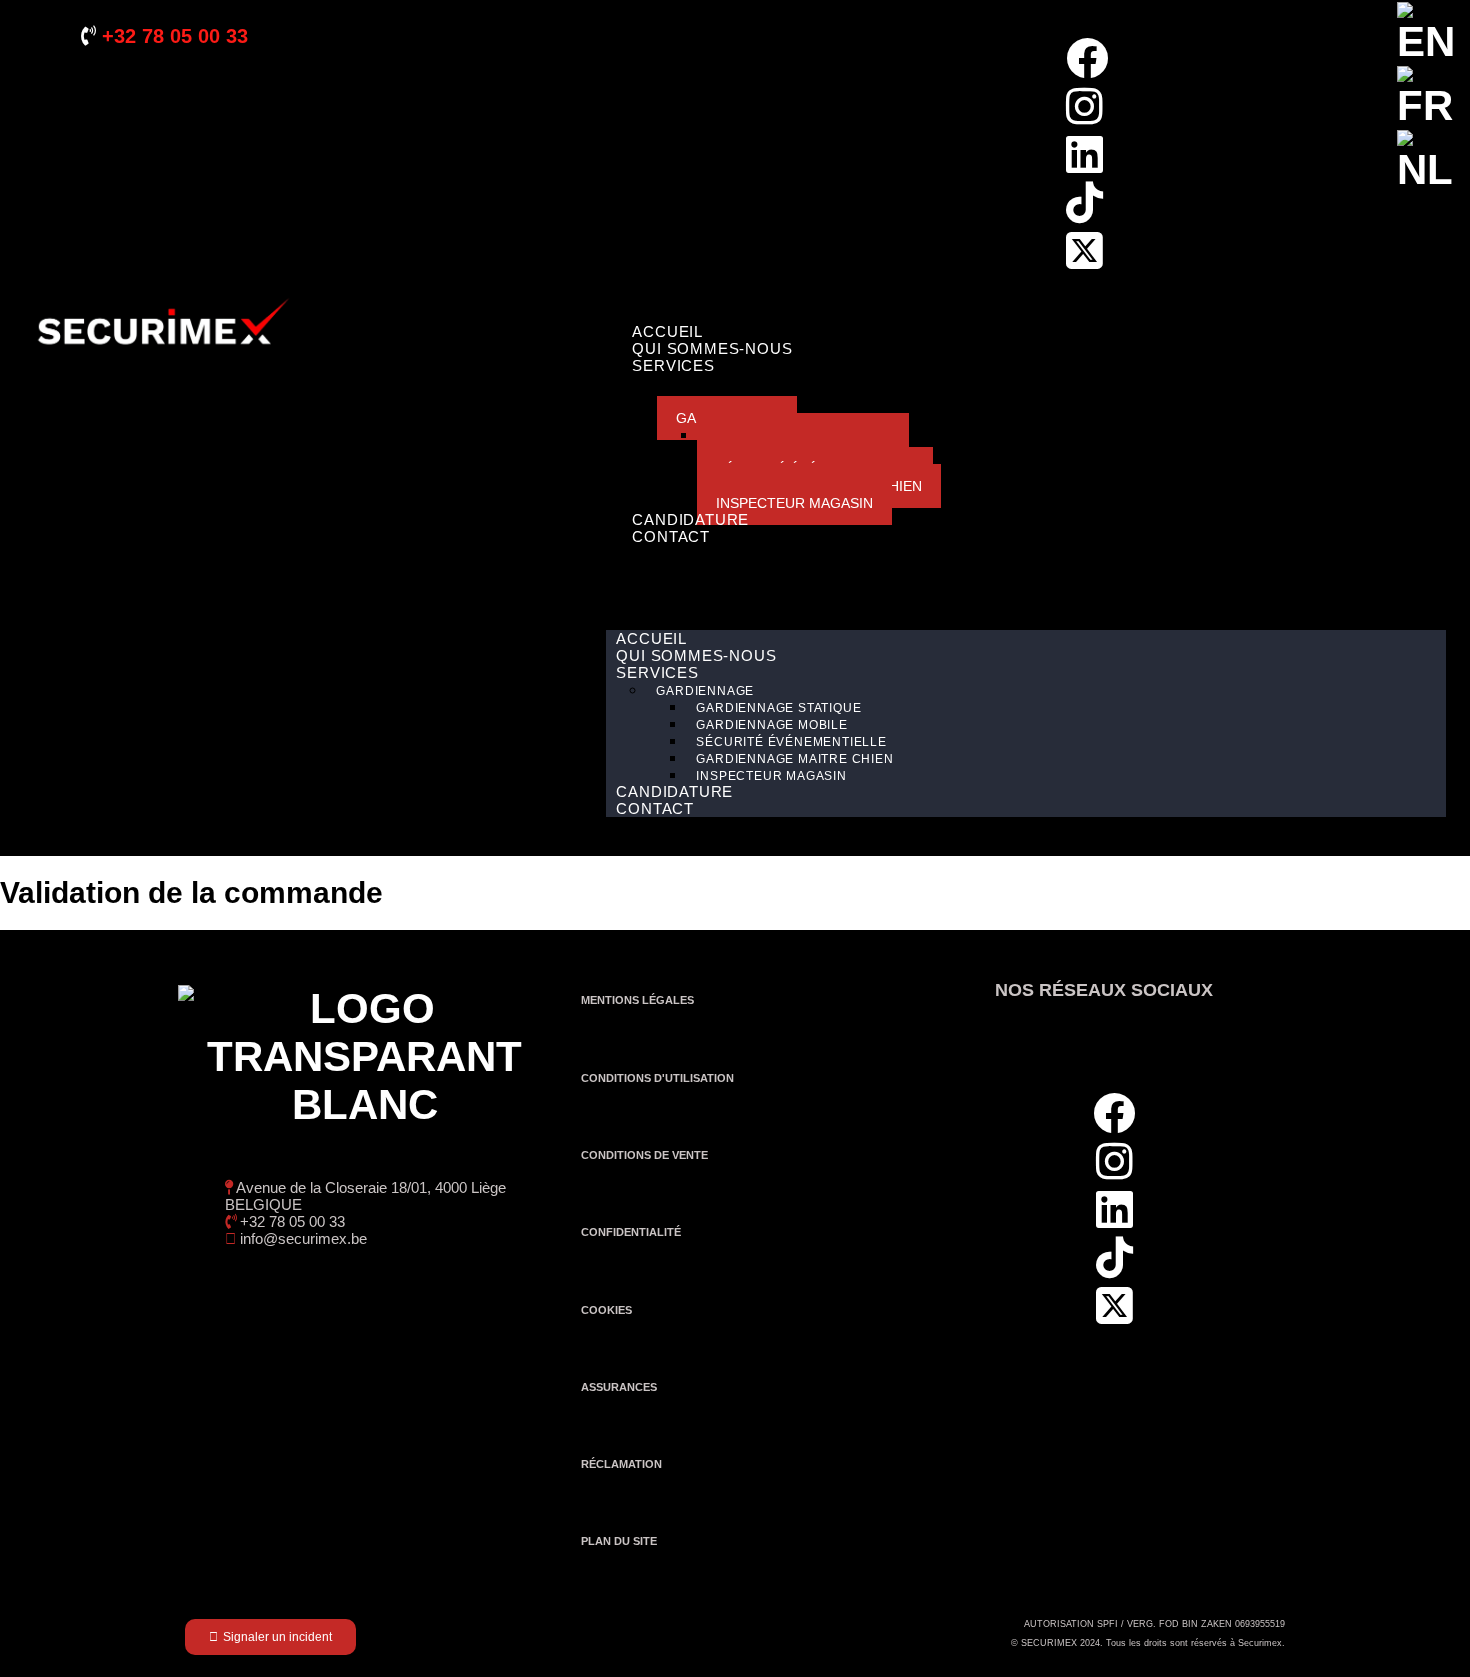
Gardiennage (705, 691)
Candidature (690, 519)
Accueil (667, 331)
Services (673, 365)
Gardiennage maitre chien (794, 759)
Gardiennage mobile (771, 725)
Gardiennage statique (778, 708)
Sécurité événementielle (791, 742)
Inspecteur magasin (794, 503)
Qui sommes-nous (712, 348)
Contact (671, 536)
